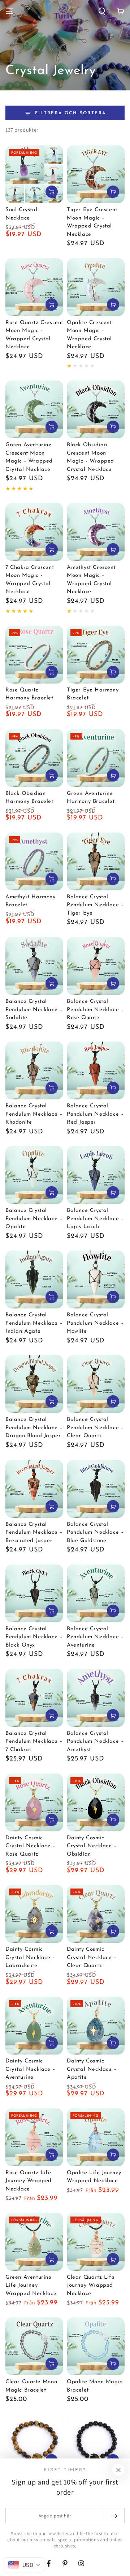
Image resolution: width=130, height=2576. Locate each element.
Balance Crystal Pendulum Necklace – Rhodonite (34, 1114)
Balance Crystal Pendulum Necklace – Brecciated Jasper (34, 1533)
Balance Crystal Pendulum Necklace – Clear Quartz (95, 1428)
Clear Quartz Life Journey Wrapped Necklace (91, 2286)
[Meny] (9, 11)
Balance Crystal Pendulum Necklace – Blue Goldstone (95, 1533)
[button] (102, 11)
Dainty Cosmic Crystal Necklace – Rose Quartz (31, 1846)
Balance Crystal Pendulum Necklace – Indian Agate (34, 1323)
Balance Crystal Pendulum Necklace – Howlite (95, 1323)
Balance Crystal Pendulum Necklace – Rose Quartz (95, 1010)
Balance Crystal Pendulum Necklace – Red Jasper (95, 1114)
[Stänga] (118, 2470)
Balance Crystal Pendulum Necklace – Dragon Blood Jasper (34, 1428)
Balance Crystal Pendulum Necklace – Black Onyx (34, 1637)
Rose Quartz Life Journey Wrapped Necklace (29, 2181)
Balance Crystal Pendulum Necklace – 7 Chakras (34, 1742)
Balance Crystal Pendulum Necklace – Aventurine (95, 1637)
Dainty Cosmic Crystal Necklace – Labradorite (31, 1958)
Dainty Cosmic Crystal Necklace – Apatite (92, 2069)
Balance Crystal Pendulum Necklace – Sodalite (34, 1010)
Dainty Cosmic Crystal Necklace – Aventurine (31, 2069)
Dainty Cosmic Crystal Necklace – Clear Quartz (92, 1958)
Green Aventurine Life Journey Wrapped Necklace (31, 2286)
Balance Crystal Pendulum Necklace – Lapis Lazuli (95, 1219)
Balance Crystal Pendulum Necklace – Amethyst (95, 1742)
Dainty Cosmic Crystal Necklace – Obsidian (92, 1846)
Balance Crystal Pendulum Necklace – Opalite (34, 1219)
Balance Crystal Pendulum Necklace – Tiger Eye (95, 905)
